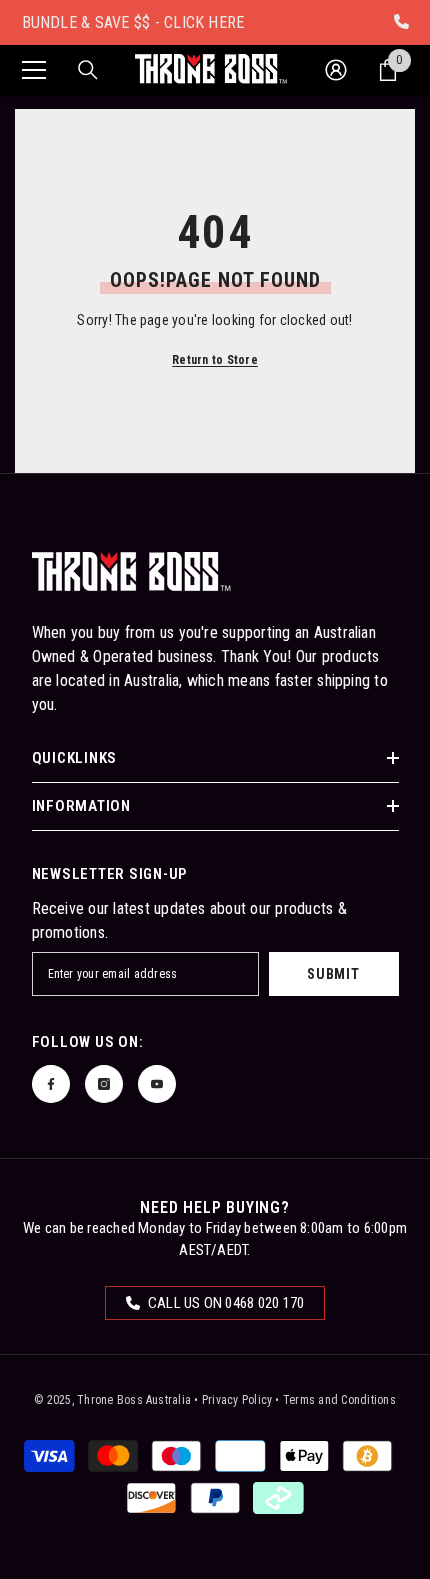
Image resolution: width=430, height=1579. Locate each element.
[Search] (88, 70)
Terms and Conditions (339, 1400)
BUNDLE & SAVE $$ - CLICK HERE (133, 22)
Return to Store (215, 360)
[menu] (34, 70)
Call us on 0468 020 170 (225, 1303)
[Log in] (336, 70)
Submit (333, 974)
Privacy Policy (237, 1400)
